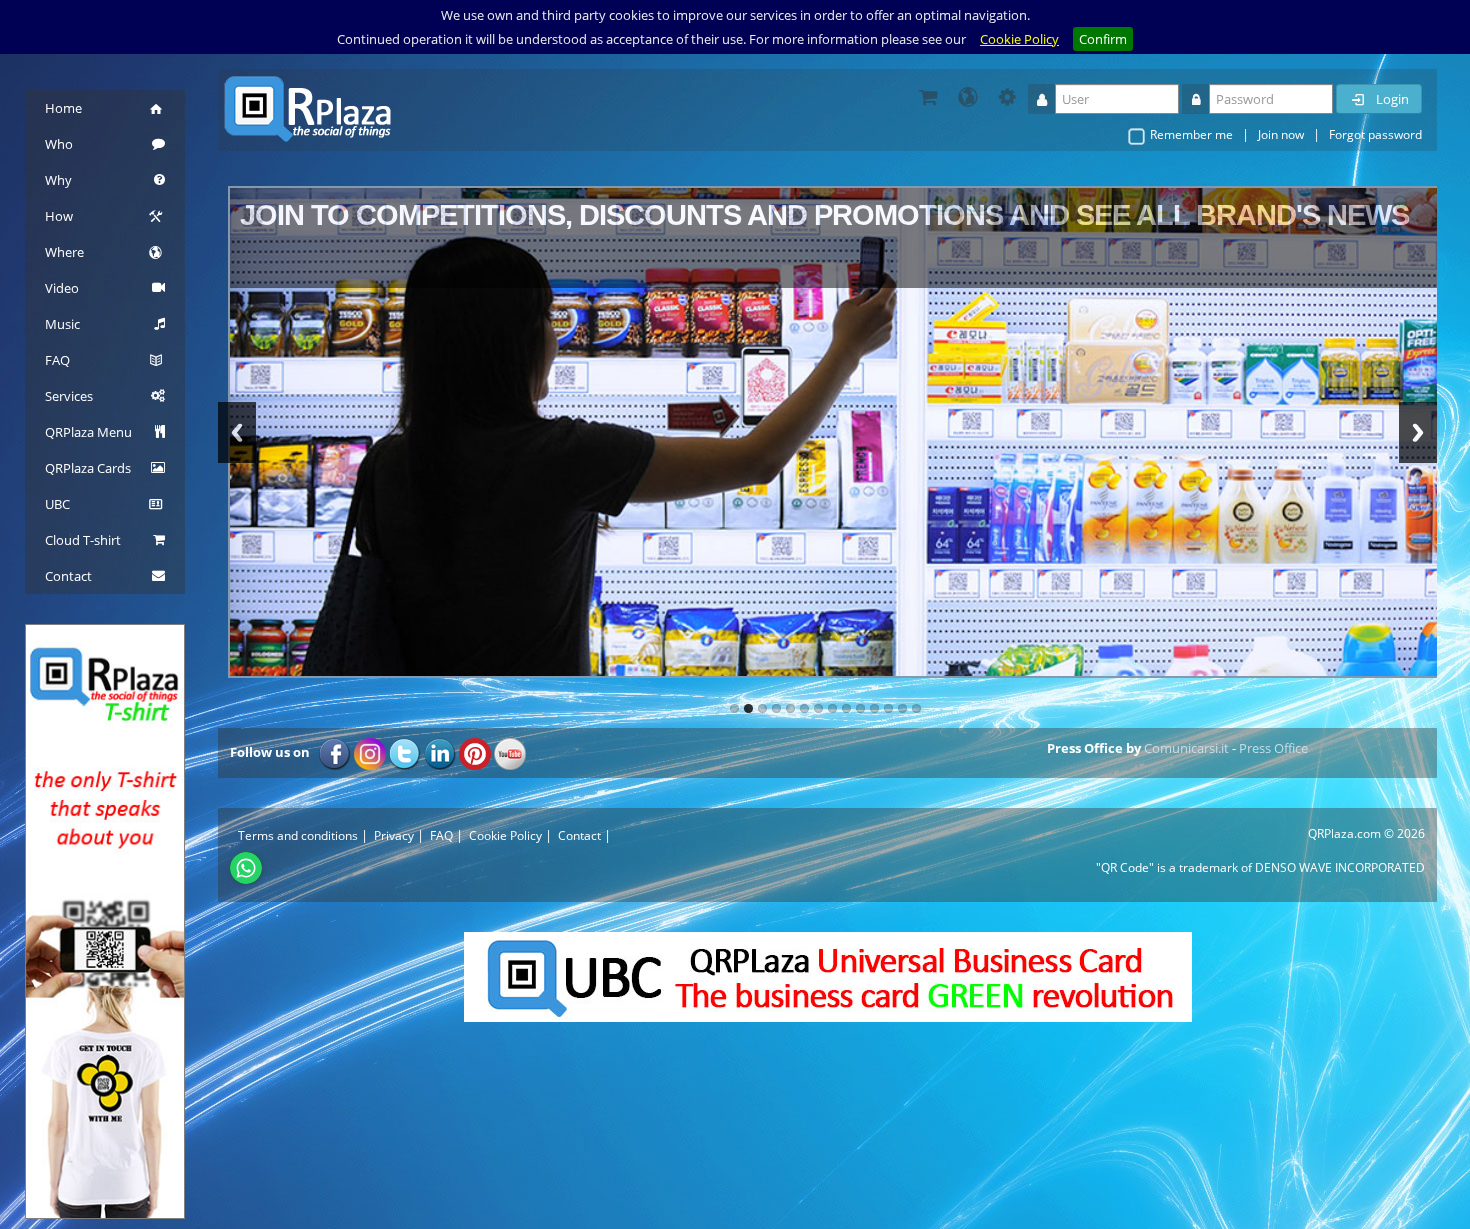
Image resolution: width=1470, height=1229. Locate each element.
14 (916, 707)
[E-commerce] (928, 97)
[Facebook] (335, 752)
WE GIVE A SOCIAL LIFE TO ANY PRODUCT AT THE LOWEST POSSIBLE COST (695, 213)
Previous (237, 431)
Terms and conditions (298, 834)
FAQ (441, 834)
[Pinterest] (475, 752)
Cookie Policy (1019, 39)
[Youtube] (510, 752)
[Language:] (968, 97)
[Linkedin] (440, 752)
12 (888, 707)
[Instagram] (370, 752)
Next (1418, 431)
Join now (1281, 134)
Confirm (1103, 39)
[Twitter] (405, 752)
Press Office (1273, 747)
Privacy (394, 834)
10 (860, 707)
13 (902, 707)
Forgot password (1375, 134)
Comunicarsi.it (1186, 747)
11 (874, 707)
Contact (579, 834)
